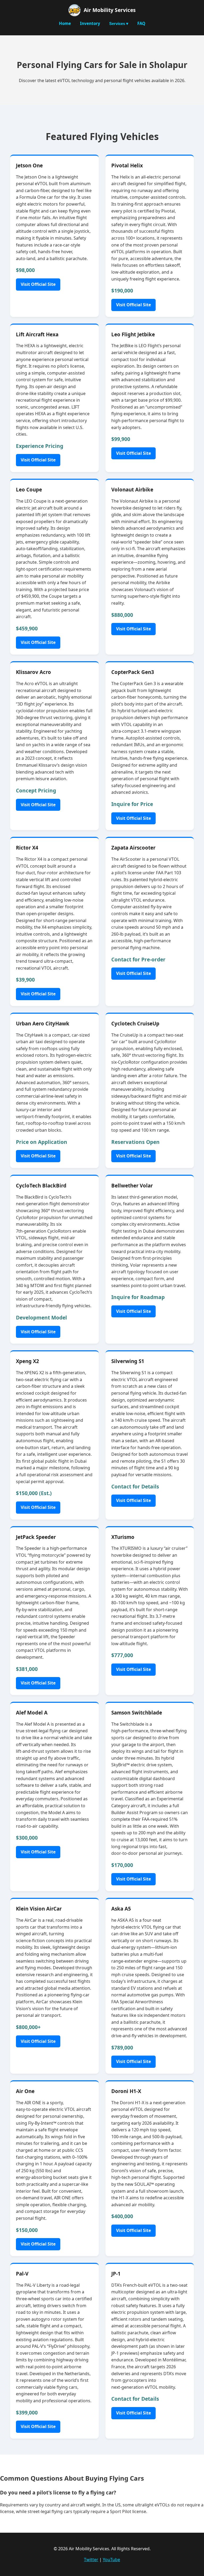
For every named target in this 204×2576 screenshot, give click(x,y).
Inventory (90, 23)
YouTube (111, 2560)
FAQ (141, 23)
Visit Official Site (38, 284)
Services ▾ (119, 24)
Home (65, 23)
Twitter (91, 2560)
